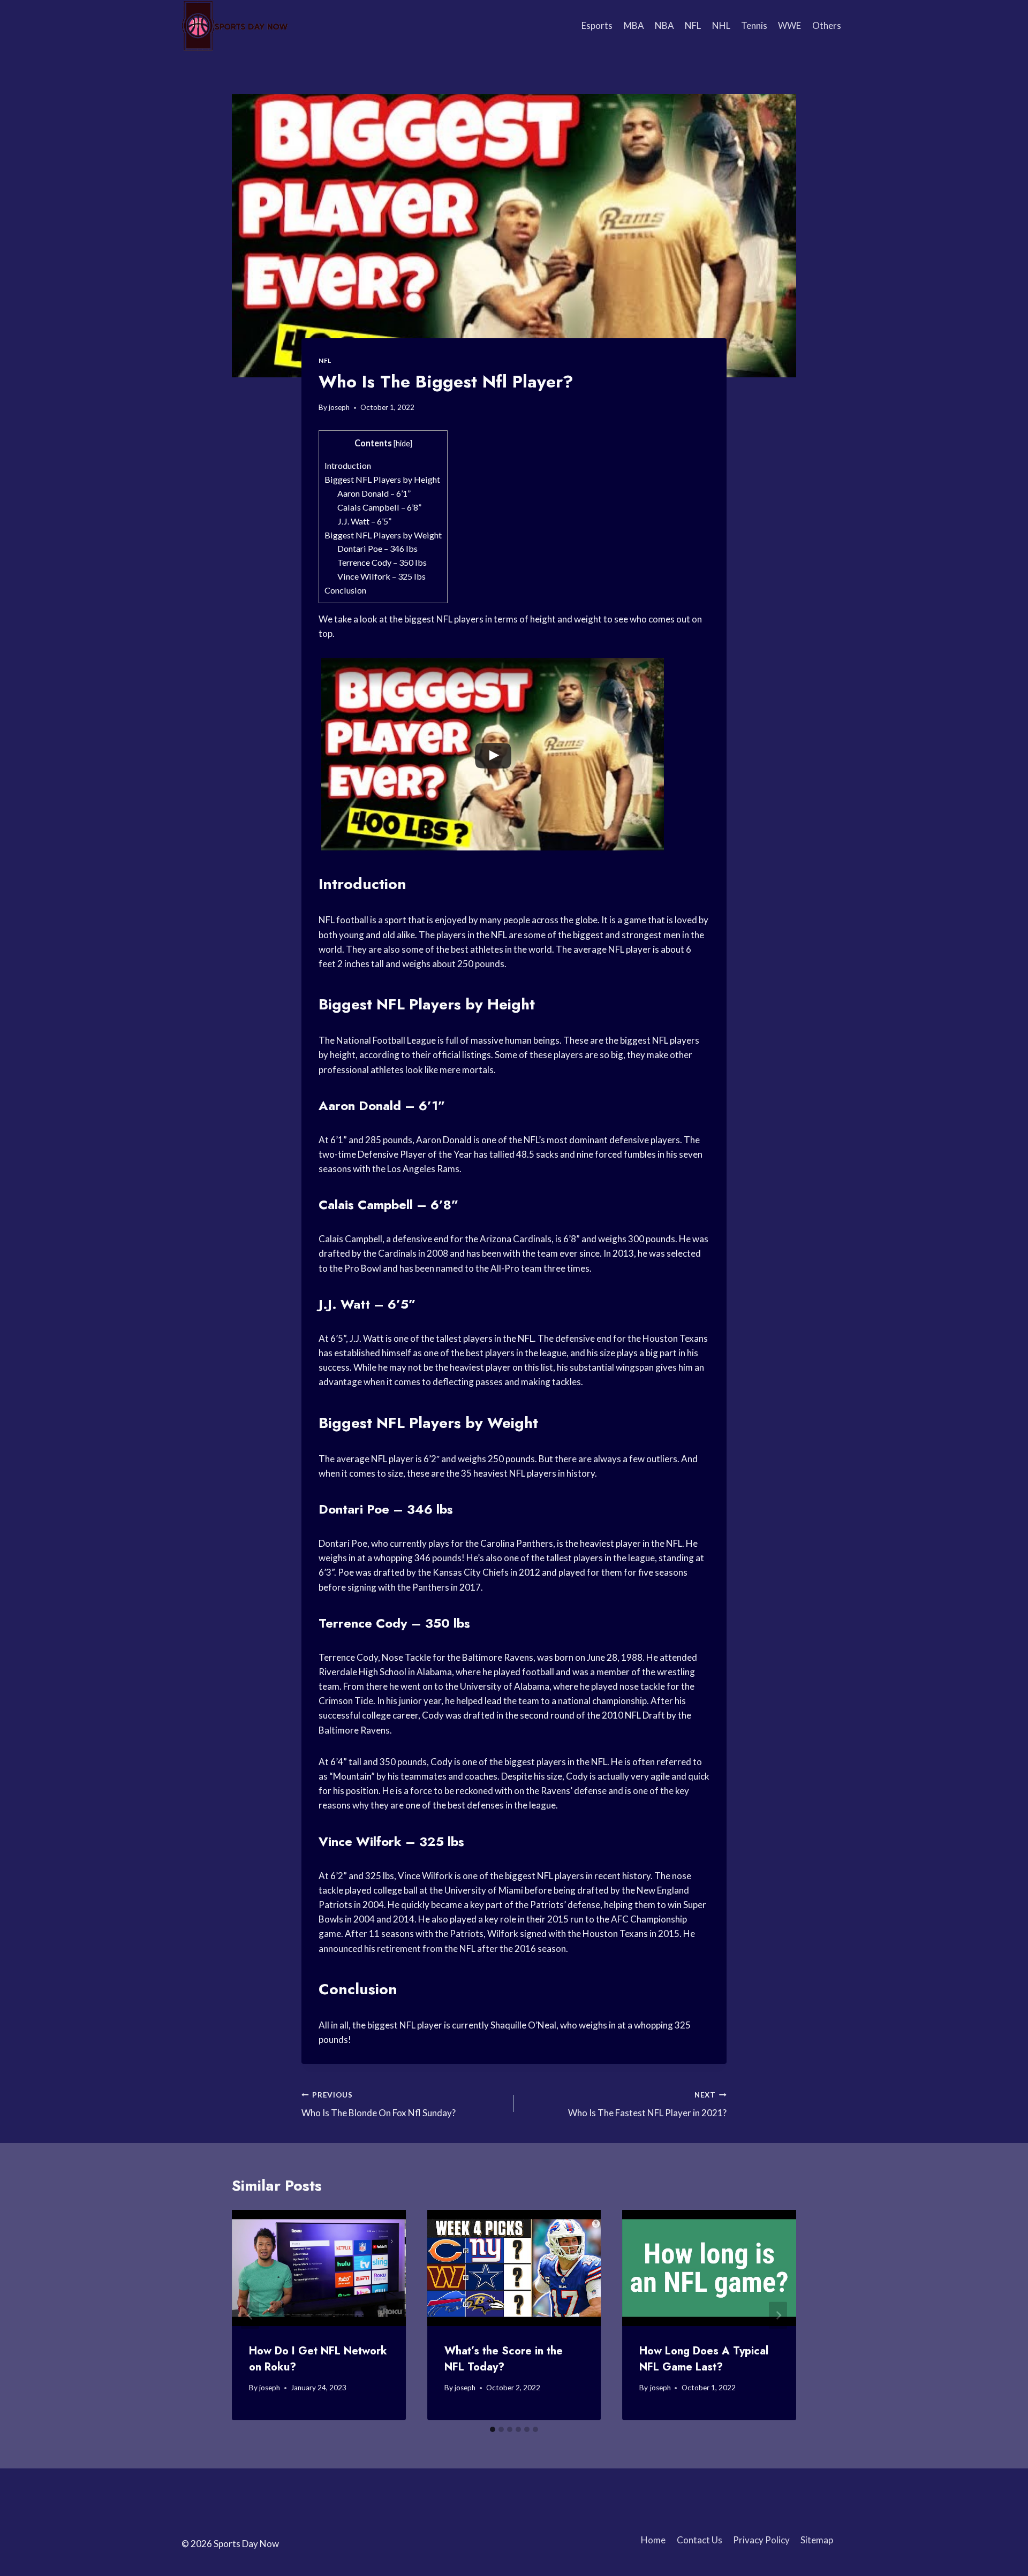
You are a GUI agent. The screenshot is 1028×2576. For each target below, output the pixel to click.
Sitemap (817, 2540)
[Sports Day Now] (235, 26)
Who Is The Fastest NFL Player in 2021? (647, 2105)
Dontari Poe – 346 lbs (377, 548)
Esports (597, 25)
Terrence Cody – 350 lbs (382, 562)
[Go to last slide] (250, 2315)
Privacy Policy (761, 2540)
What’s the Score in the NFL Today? (504, 2359)
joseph (339, 407)
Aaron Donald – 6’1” (374, 493)
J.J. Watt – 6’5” (364, 521)
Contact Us (700, 2540)
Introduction (348, 465)
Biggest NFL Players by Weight (383, 535)
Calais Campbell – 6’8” (379, 507)
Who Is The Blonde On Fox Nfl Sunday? (379, 2105)
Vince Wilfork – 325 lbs (381, 576)
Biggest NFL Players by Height (382, 479)
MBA (634, 25)
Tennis (754, 25)
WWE (789, 25)
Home (653, 2540)
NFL (693, 25)
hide (403, 443)
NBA (664, 25)
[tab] (493, 2429)
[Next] (778, 2315)
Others (827, 25)
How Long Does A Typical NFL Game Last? (704, 2359)
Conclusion (345, 590)
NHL (721, 25)
